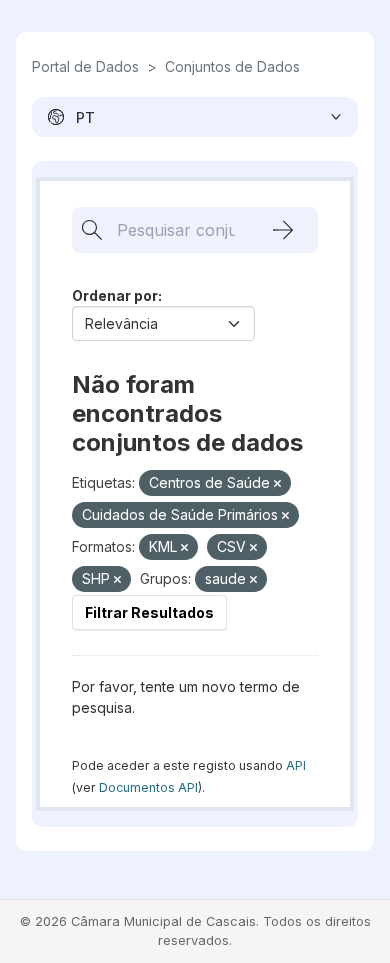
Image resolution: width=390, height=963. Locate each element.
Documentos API (148, 787)
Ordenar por (115, 295)
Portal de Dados (85, 66)
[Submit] (283, 230)
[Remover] (277, 484)
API (296, 765)
